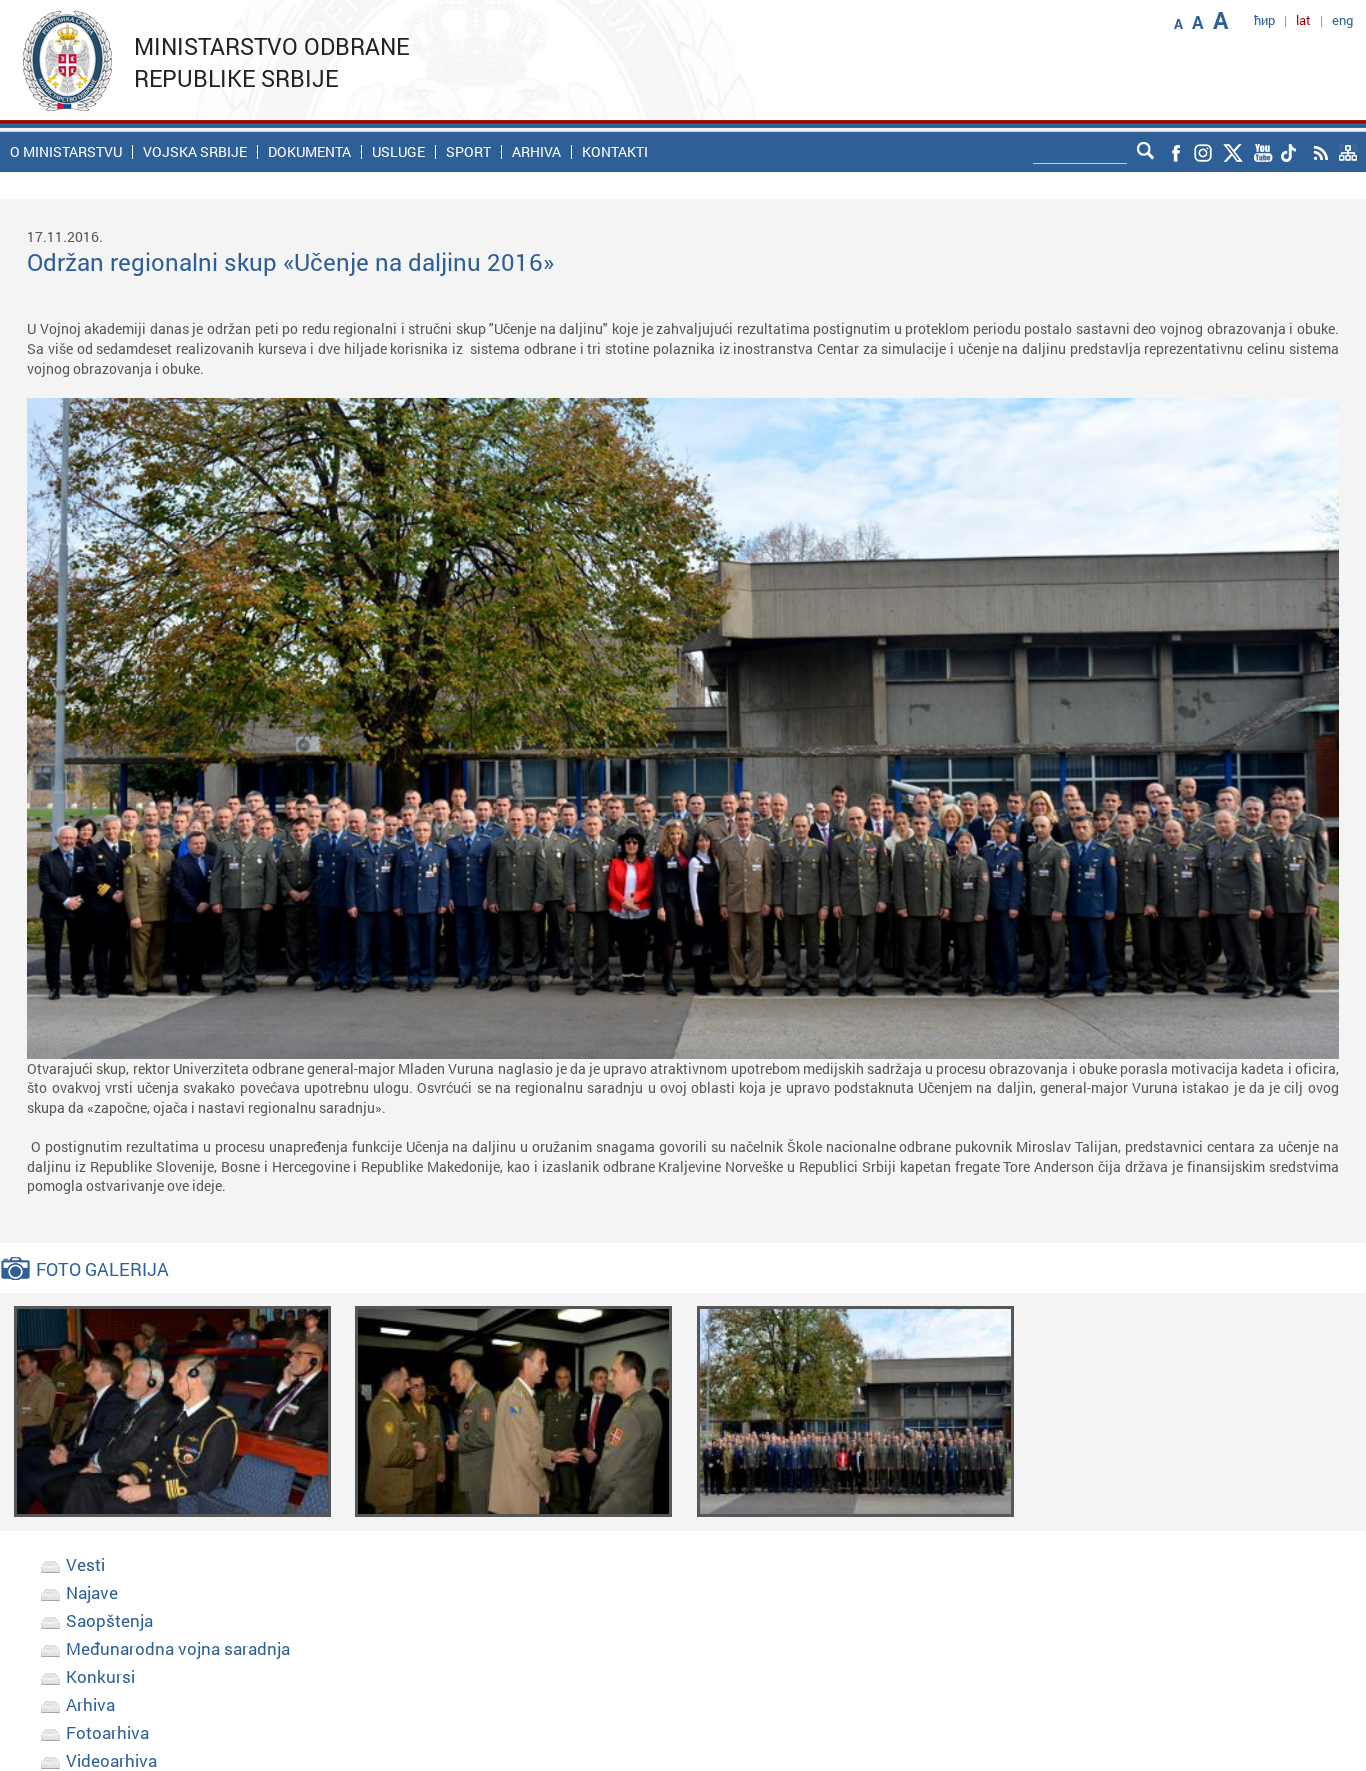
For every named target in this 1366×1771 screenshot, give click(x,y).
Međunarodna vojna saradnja (178, 1648)
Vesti (85, 1564)
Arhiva (536, 152)
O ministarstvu (66, 152)
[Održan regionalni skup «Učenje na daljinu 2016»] (172, 1410)
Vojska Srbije (195, 152)
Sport (468, 152)
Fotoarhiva (107, 1732)
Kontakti (615, 152)
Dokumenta (309, 152)
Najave (92, 1592)
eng (1342, 20)
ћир (1264, 20)
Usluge (398, 152)
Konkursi (100, 1676)
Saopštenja (109, 1620)
